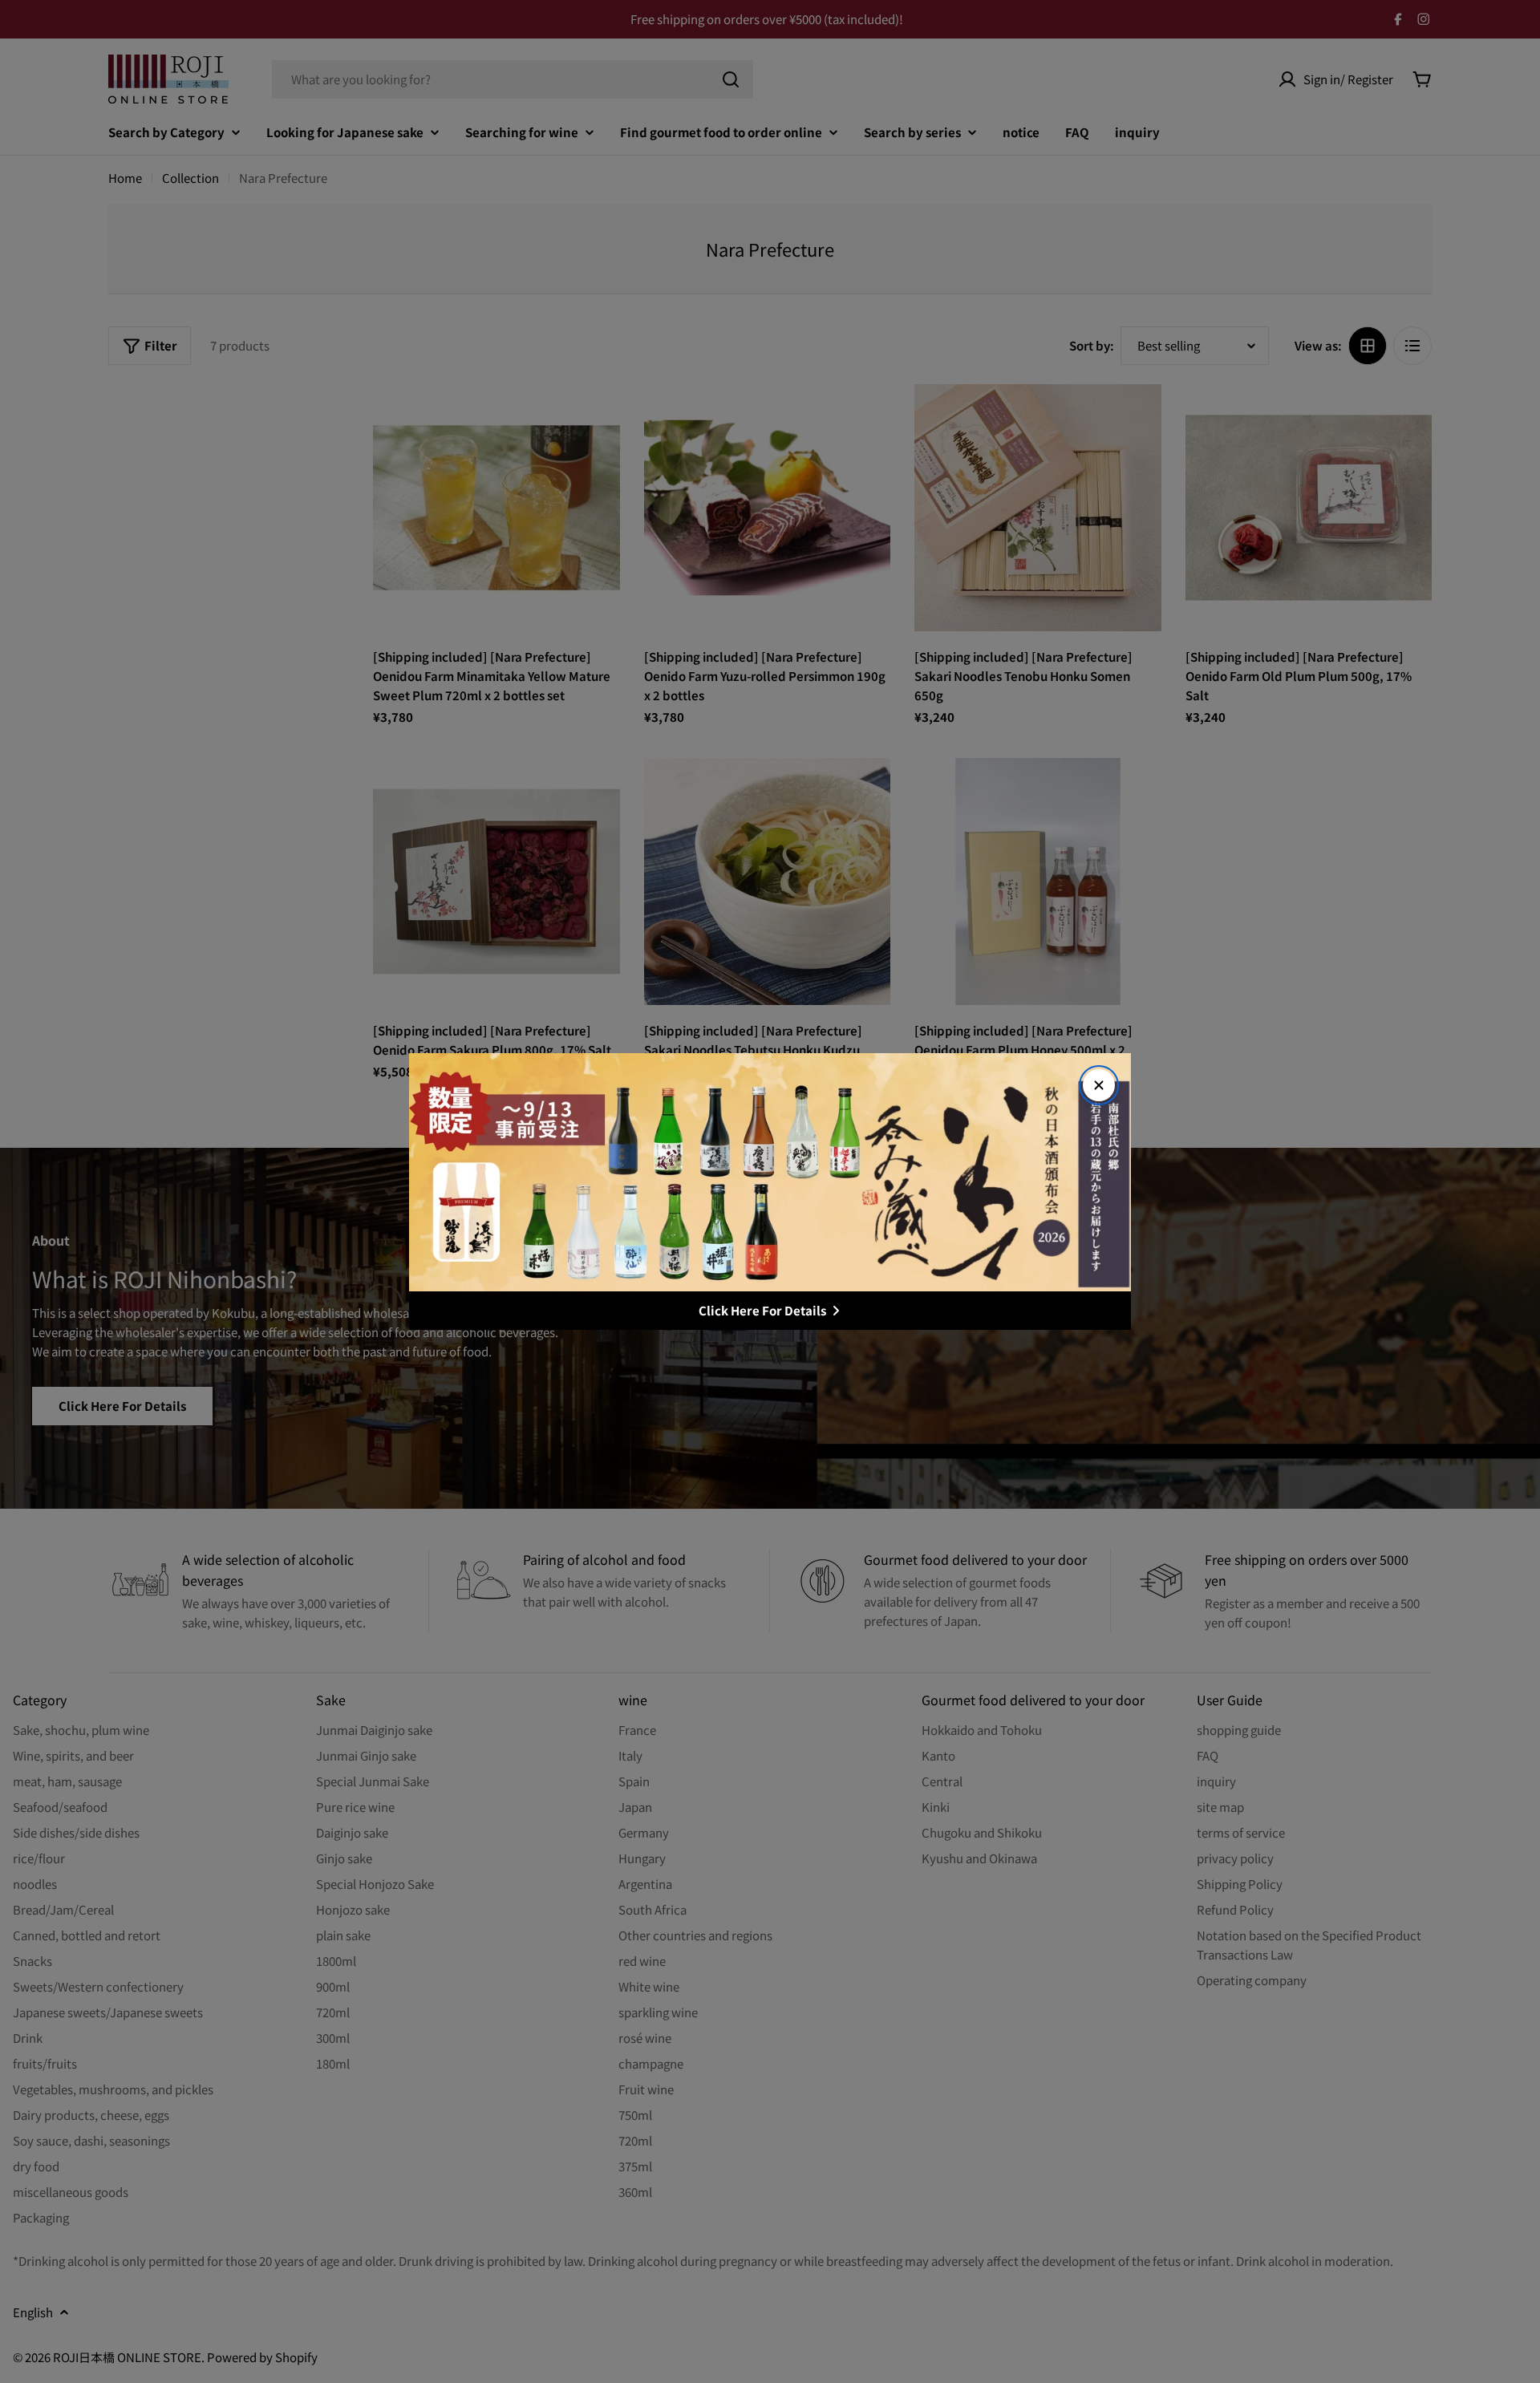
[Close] (1099, 1085)
